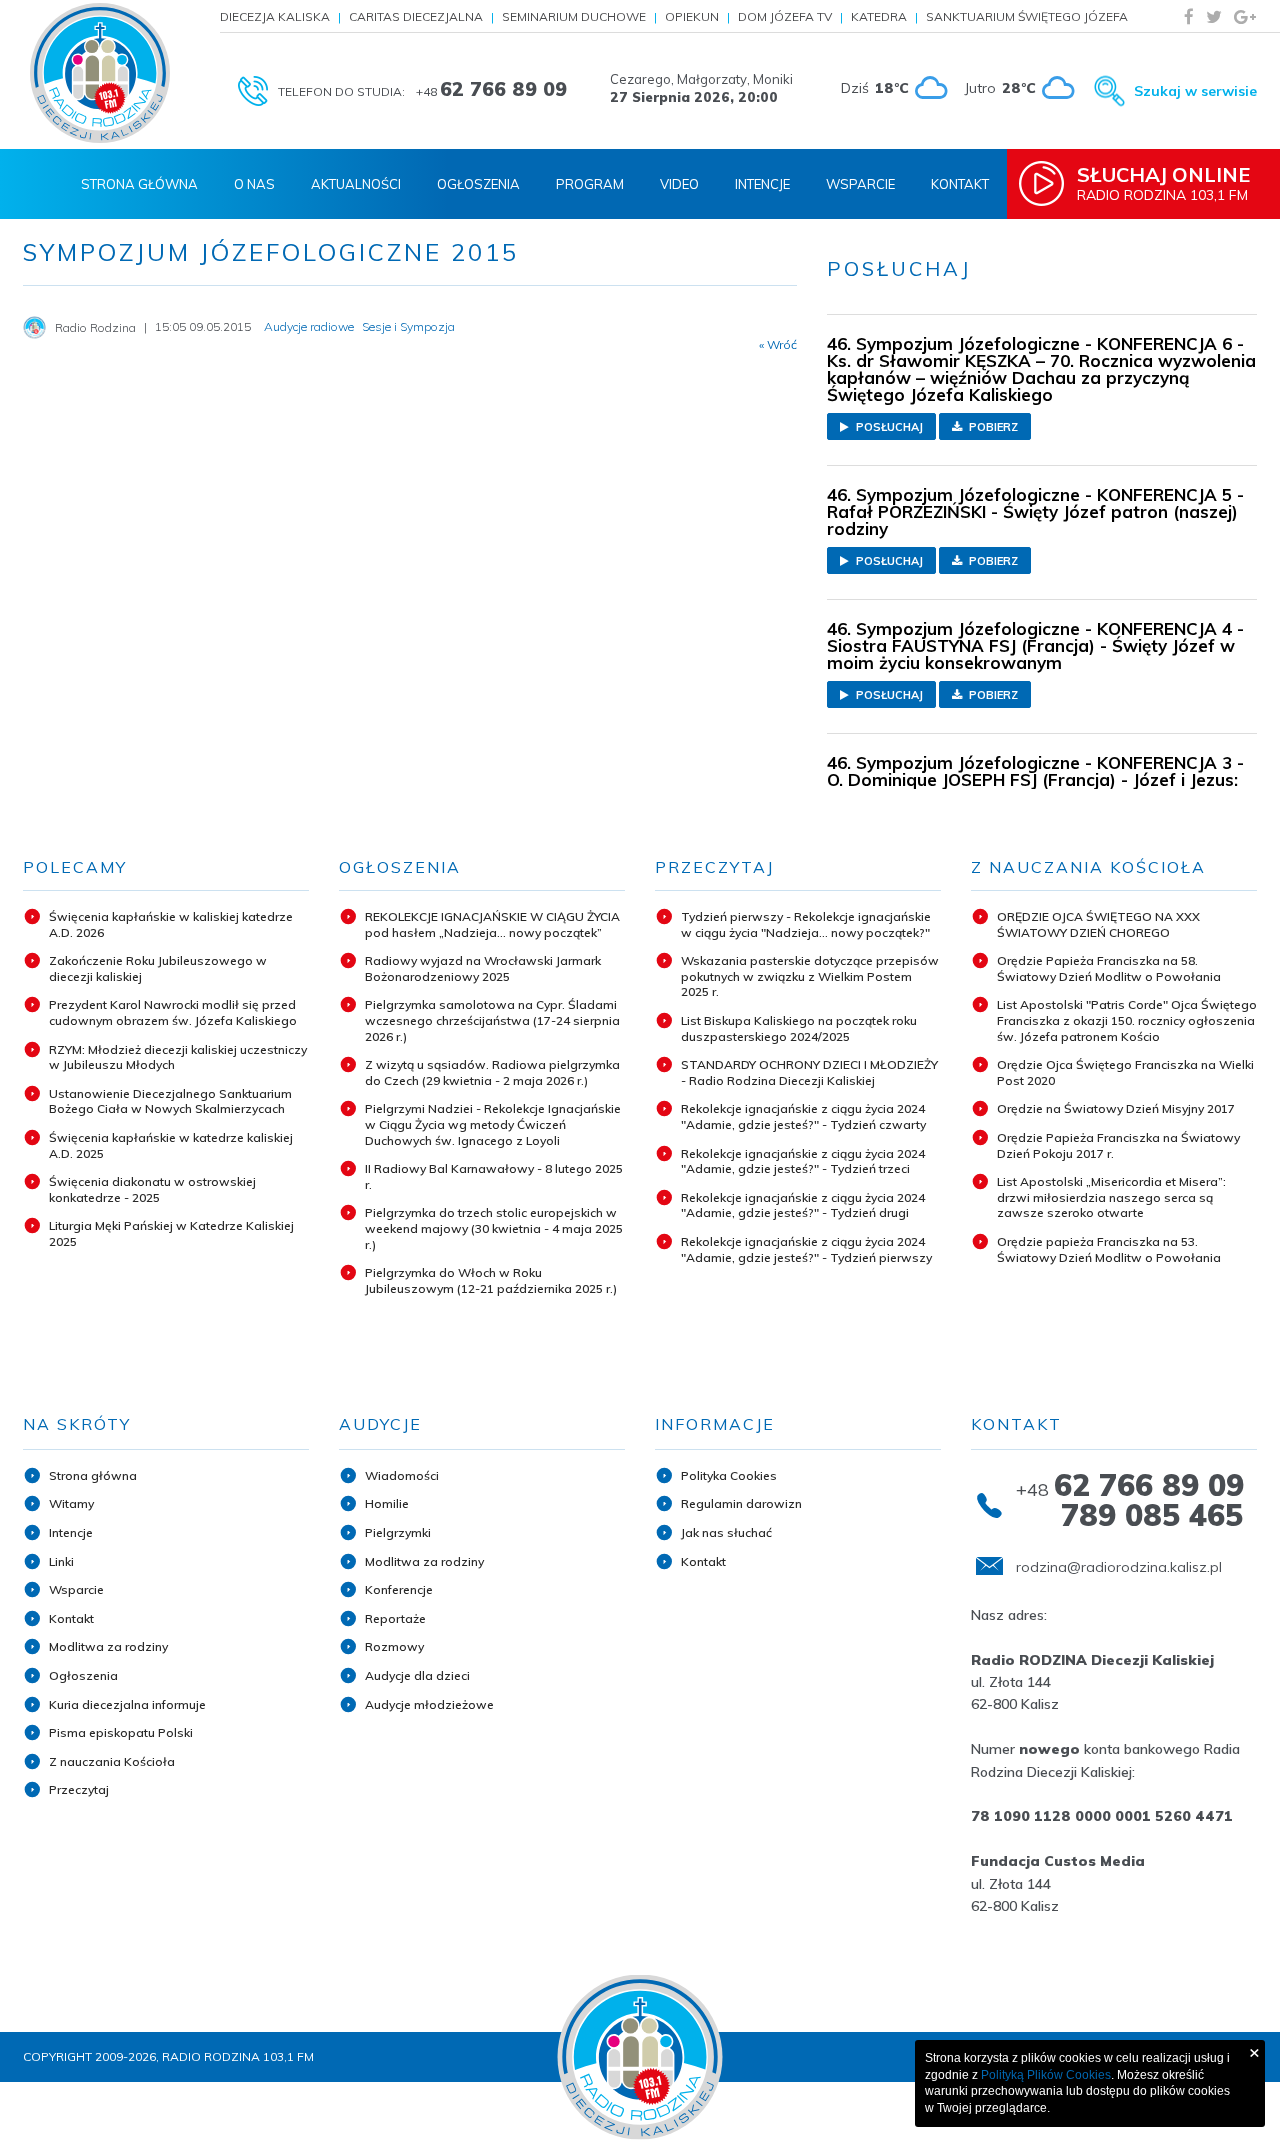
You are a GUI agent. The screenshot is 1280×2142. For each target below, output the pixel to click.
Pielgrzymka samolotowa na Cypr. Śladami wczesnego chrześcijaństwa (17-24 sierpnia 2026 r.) (492, 1020)
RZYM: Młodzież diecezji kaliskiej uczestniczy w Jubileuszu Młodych (178, 1057)
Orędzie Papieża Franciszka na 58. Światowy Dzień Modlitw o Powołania (1109, 968)
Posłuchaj (888, 427)
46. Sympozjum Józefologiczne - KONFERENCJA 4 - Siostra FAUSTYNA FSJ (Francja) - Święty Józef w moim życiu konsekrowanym (1035, 645)
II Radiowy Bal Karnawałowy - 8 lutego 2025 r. (494, 1176)
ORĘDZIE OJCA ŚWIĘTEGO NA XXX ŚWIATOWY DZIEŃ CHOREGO (1098, 924)
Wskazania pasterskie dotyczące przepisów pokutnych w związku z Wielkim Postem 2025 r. (810, 976)
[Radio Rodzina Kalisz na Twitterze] (1214, 16)
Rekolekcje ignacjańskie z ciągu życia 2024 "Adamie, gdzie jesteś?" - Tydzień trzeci (803, 1161)
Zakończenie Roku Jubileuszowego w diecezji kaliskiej (158, 968)
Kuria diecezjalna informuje (127, 1704)
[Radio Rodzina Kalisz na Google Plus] (1245, 16)
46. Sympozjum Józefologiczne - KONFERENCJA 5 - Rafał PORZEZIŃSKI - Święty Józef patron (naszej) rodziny (1035, 511)
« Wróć (778, 345)
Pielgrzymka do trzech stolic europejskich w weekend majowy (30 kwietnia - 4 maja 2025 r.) (494, 1228)
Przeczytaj (79, 1789)
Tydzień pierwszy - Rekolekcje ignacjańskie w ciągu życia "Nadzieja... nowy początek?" (806, 924)
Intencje (762, 184)
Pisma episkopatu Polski (121, 1732)
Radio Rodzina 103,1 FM (1163, 183)
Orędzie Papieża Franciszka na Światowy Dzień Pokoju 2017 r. (1118, 1145)
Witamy (71, 1503)
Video (679, 184)
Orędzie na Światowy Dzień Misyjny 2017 (1116, 1108)
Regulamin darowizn (741, 1503)
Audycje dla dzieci (417, 1675)
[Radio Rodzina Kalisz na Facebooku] (1189, 16)
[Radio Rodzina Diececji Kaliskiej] (100, 73)
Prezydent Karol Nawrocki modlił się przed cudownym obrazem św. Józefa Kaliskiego (173, 1012)
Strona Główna (139, 184)
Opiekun (692, 16)
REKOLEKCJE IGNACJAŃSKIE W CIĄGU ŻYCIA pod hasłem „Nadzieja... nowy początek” (492, 924)
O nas (254, 184)
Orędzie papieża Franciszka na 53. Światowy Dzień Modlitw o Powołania (1109, 1249)
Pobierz (992, 427)
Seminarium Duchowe (574, 16)
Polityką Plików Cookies (1046, 2075)
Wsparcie (860, 184)
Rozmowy (394, 1646)
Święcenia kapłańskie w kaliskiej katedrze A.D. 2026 (171, 924)
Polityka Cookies (729, 1475)
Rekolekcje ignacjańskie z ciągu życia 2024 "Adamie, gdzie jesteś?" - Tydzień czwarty (803, 1116)
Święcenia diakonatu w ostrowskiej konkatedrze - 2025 (152, 1189)
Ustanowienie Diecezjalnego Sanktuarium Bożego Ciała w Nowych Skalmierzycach (170, 1101)
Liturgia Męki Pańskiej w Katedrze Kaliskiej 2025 (171, 1233)
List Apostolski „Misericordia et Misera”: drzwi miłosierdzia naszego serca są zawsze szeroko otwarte (1111, 1197)
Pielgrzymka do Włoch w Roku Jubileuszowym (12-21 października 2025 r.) (491, 1280)
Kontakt (960, 184)
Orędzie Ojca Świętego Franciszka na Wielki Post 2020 (1125, 1072)
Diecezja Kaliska (275, 16)
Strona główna (93, 1475)
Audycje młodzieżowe (429, 1704)
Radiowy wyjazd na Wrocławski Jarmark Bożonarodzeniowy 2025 (483, 968)
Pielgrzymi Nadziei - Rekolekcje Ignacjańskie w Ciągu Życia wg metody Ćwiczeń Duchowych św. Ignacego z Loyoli (493, 1124)
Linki (61, 1561)
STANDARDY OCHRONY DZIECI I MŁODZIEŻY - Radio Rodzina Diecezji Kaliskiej (809, 1072)
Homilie (387, 1503)
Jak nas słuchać (726, 1532)
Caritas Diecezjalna (416, 16)
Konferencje (399, 1589)
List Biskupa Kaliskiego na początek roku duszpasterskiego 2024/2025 (799, 1028)
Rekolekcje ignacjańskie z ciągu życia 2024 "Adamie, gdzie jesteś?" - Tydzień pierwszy (806, 1249)
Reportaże (395, 1618)
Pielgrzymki (398, 1532)
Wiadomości (402, 1475)
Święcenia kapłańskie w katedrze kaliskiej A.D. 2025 (171, 1145)
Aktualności (356, 184)
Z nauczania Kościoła (112, 1761)
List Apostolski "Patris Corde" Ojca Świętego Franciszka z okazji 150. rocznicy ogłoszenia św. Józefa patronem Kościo (1127, 1020)
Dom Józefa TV (785, 16)
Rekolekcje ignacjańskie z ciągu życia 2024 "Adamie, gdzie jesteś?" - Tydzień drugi (803, 1205)
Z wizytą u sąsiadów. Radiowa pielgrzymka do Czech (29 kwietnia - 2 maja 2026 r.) (492, 1072)
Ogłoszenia (478, 184)
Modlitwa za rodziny (108, 1646)
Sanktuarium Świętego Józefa (1027, 16)
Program (590, 184)
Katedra (879, 16)
